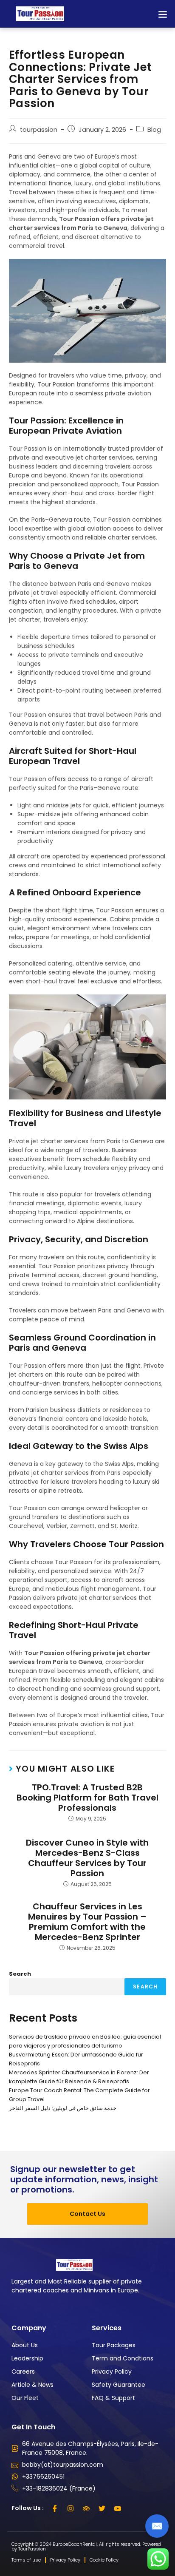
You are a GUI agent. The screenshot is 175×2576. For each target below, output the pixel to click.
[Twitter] (102, 2508)
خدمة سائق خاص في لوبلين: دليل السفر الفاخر (63, 2108)
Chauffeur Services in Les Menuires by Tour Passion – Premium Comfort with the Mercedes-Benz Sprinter (87, 1922)
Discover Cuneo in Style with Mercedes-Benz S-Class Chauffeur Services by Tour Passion (87, 1858)
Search (20, 1974)
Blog (154, 130)
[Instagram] (71, 2508)
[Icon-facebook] (55, 2508)
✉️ (157, 2526)
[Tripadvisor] (86, 2508)
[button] (162, 14)
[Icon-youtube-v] (118, 2508)
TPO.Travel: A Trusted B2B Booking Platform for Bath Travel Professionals (87, 1798)
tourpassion (39, 130)
